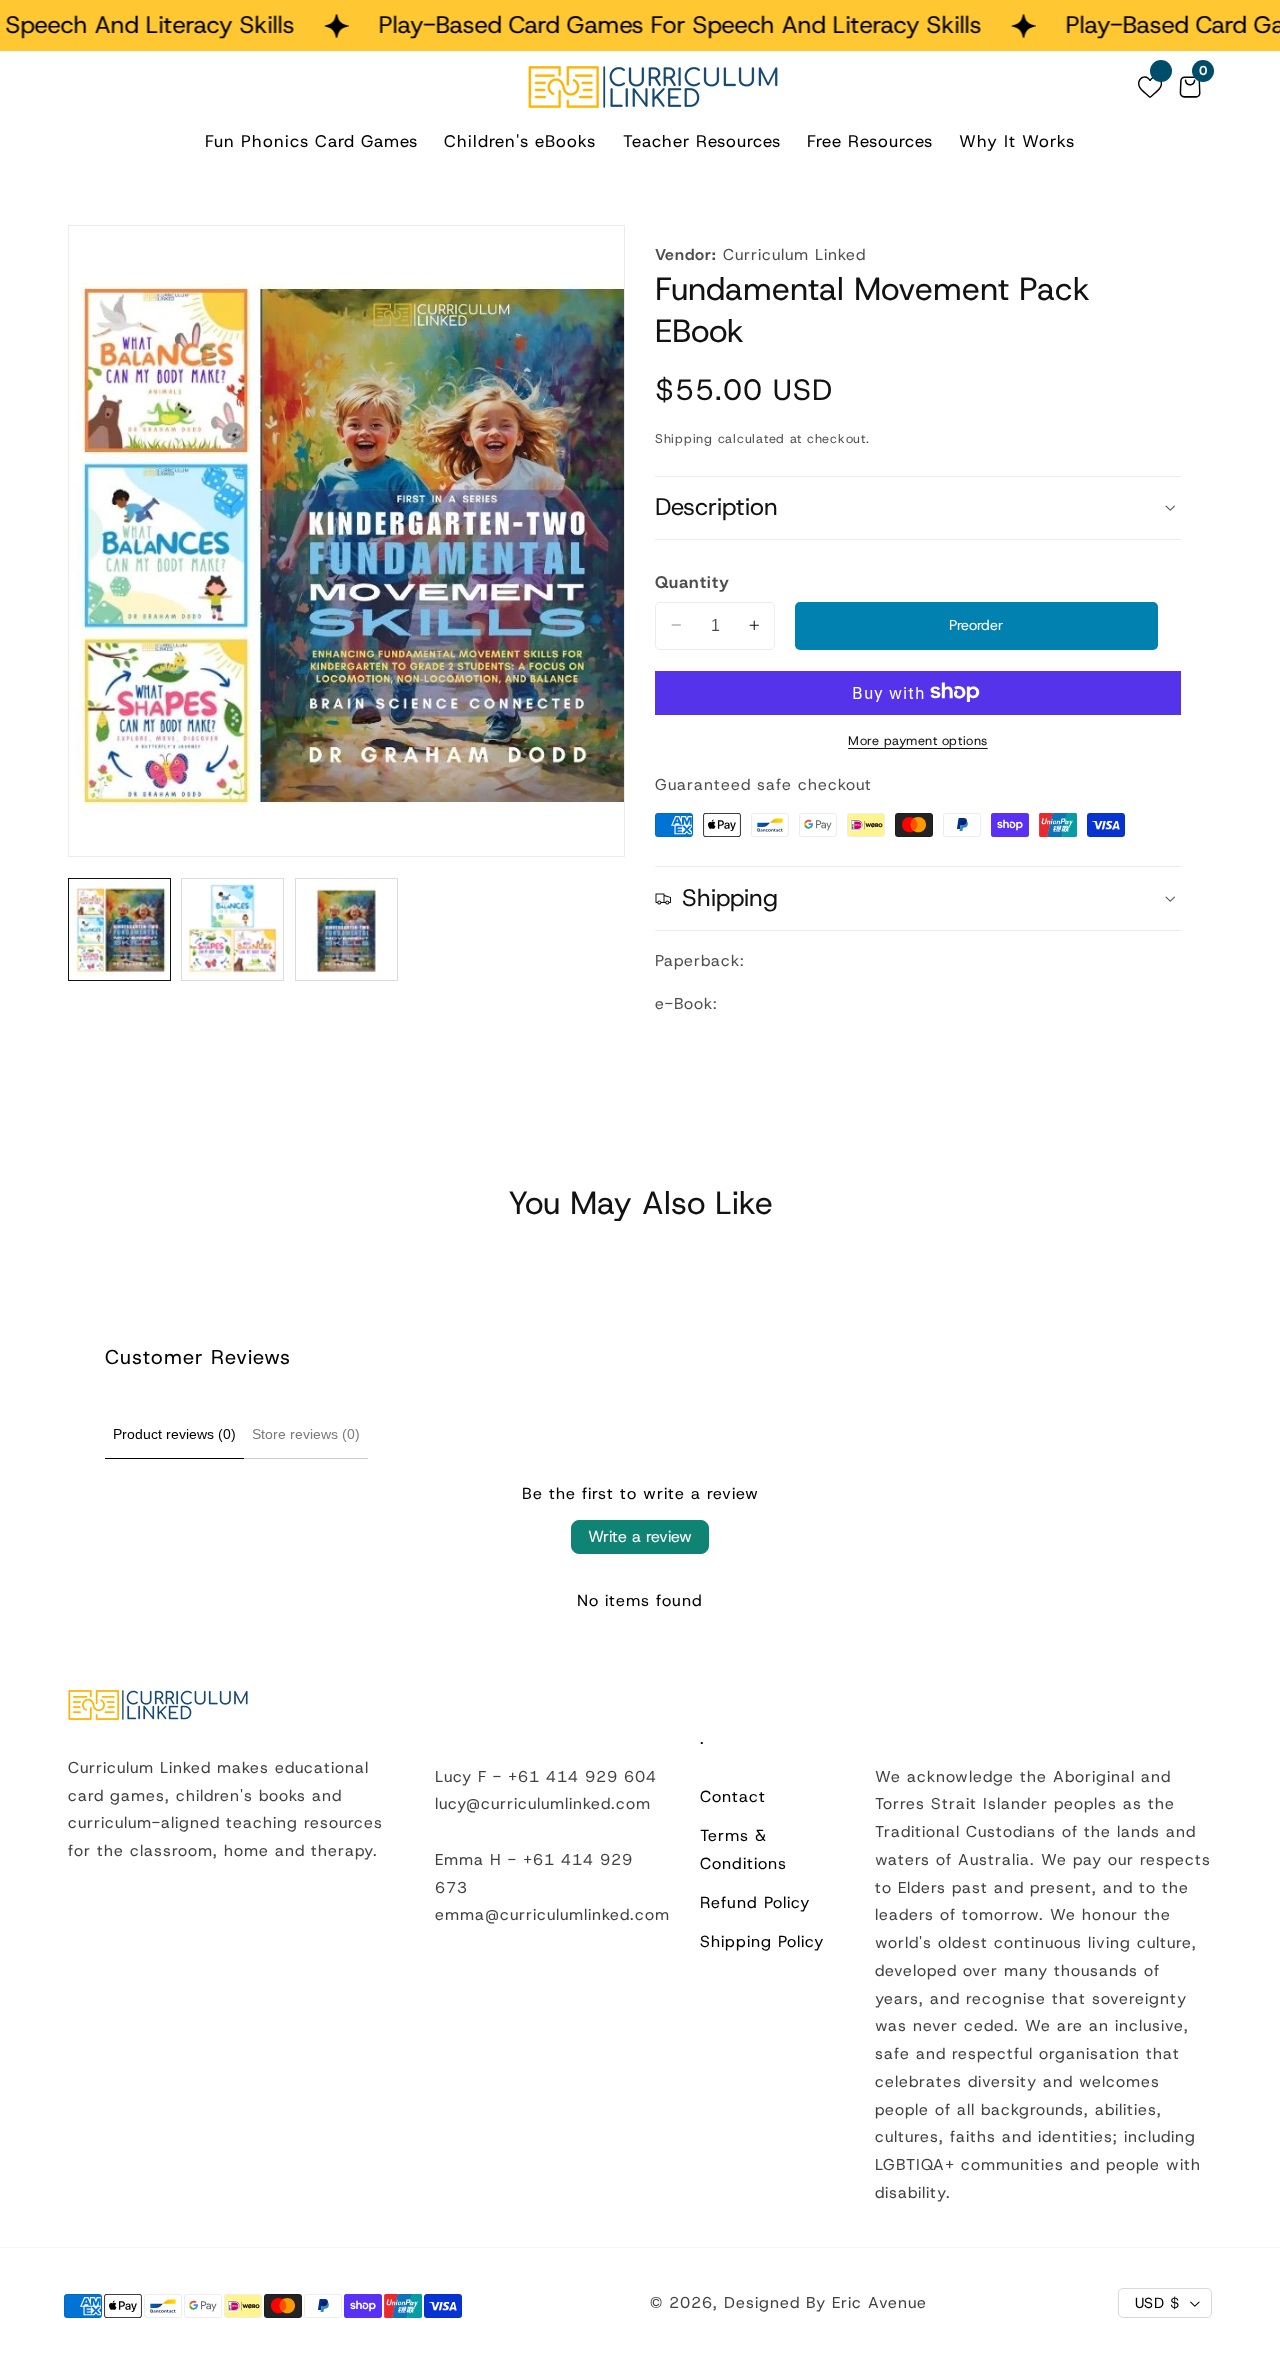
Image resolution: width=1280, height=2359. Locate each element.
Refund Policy (755, 1902)
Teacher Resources (702, 141)
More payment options (918, 739)
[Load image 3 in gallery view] (346, 929)
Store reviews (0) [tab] (306, 1434)
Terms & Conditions (743, 1849)
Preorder (976, 625)
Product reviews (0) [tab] (174, 1434)
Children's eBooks (520, 141)
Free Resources (870, 141)
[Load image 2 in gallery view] (232, 929)
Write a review (640, 1536)
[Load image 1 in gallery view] (119, 929)
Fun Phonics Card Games (311, 141)
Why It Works (1017, 141)
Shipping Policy (762, 1941)
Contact (733, 1796)
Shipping (684, 437)
